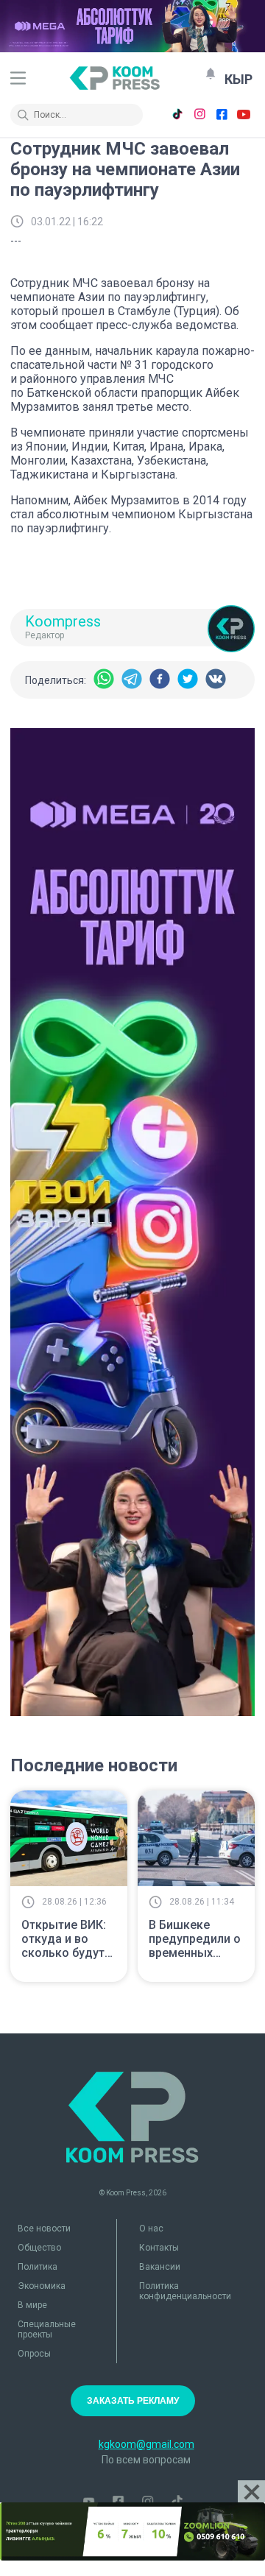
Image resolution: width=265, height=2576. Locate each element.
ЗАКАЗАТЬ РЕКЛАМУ (133, 2401)
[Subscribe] (211, 74)
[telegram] (132, 680)
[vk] (216, 680)
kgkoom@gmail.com (146, 2444)
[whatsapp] (104, 680)
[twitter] (188, 680)
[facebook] (160, 680)
